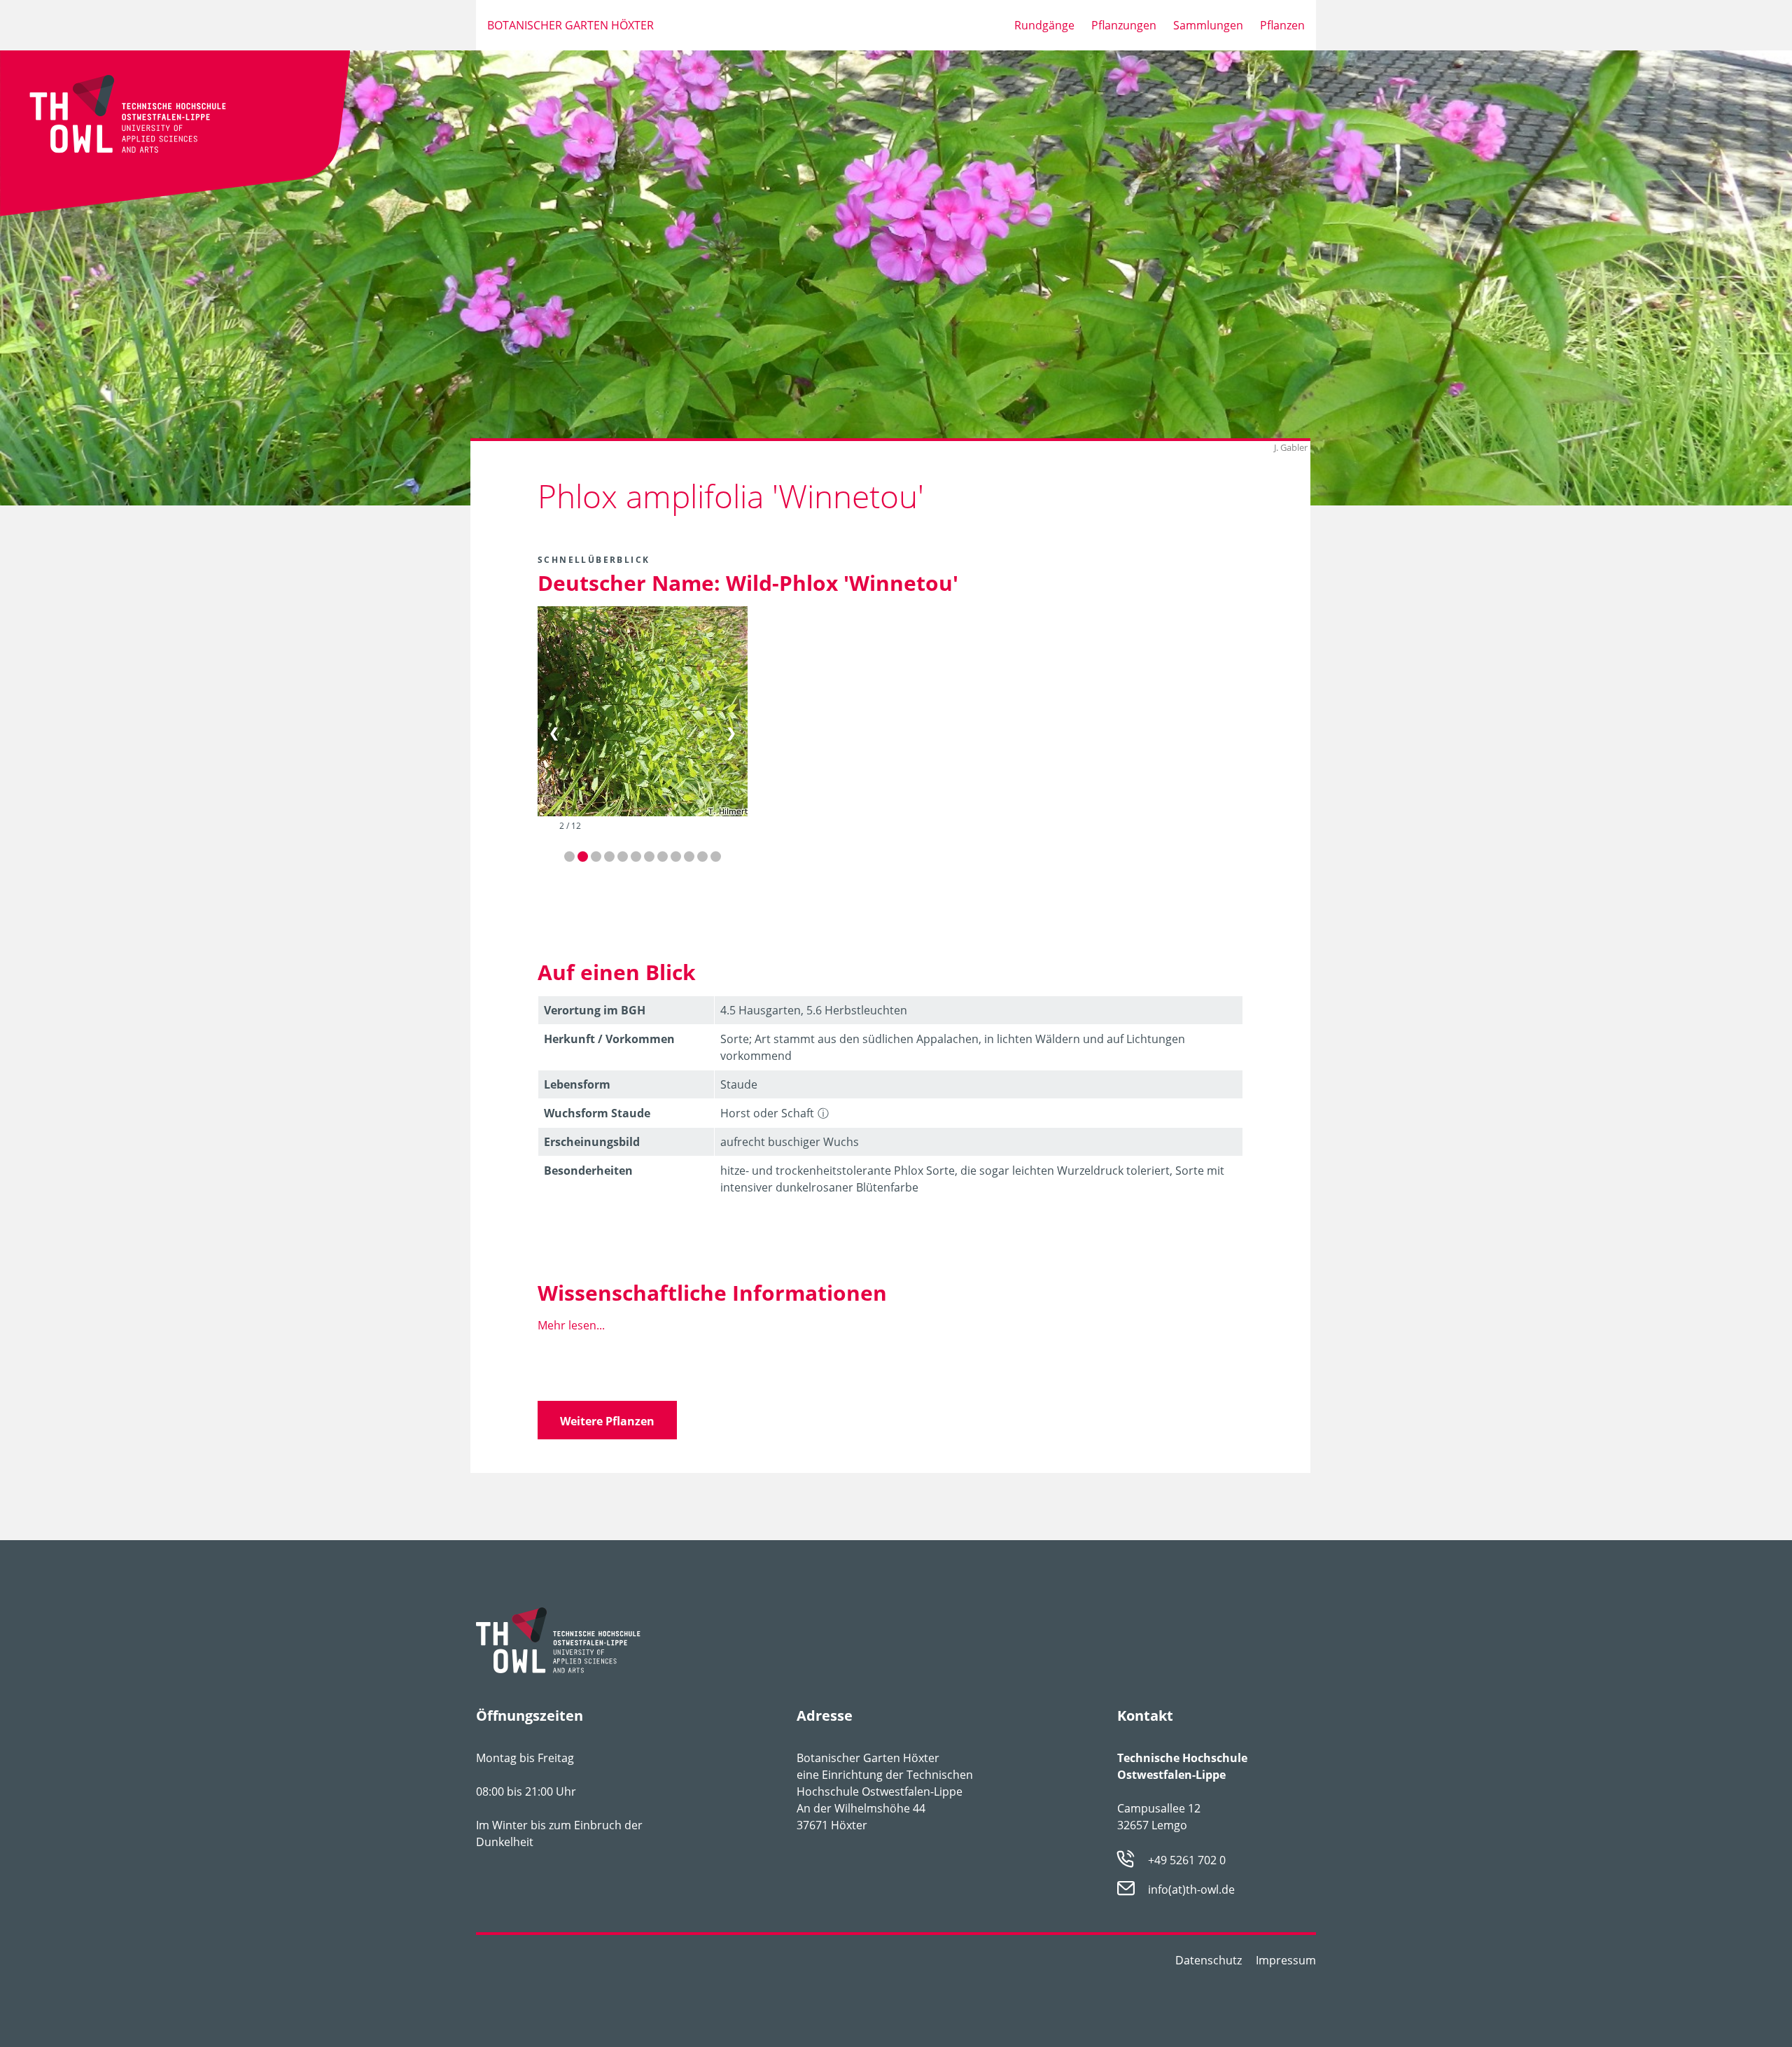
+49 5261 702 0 (1187, 1860)
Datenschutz (1209, 1960)
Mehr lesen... (571, 1325)
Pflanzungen (1124, 25)
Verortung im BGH (595, 1010)
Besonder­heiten (588, 1171)
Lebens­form (577, 1084)
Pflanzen (1282, 25)
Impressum (1286, 1960)
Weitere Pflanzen (607, 1421)
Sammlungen (1208, 25)
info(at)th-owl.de (1191, 1890)
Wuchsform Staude (597, 1113)
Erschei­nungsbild (592, 1142)
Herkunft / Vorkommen (609, 1039)
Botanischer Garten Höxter (570, 25)
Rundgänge (1044, 25)
